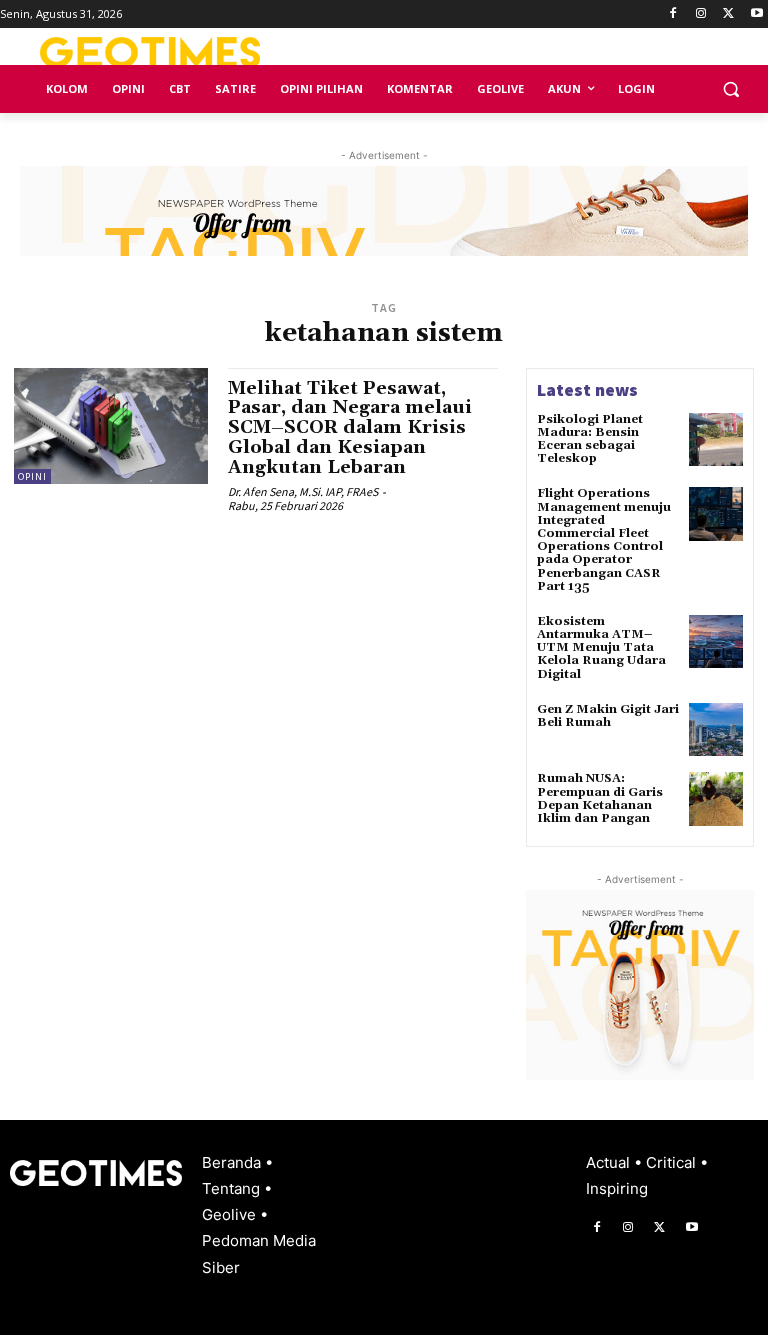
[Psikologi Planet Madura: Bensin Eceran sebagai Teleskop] (716, 440)
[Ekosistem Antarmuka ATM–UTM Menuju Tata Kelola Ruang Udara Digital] (716, 642)
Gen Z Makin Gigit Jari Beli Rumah (608, 716)
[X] (728, 14)
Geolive (231, 1214)
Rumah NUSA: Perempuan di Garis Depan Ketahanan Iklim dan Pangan (600, 798)
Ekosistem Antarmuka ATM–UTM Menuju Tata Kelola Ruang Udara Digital (601, 648)
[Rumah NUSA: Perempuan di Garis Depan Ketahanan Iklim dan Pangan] (716, 799)
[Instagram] (701, 14)
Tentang (233, 1188)
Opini (32, 476)
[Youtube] (756, 14)
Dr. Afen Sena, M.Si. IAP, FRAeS (303, 491)
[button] (730, 89)
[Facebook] (673, 14)
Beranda (233, 1162)
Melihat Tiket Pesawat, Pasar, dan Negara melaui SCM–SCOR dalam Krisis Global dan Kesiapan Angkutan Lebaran (350, 428)
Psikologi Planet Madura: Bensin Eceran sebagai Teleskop (590, 439)
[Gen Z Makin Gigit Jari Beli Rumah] (716, 730)
